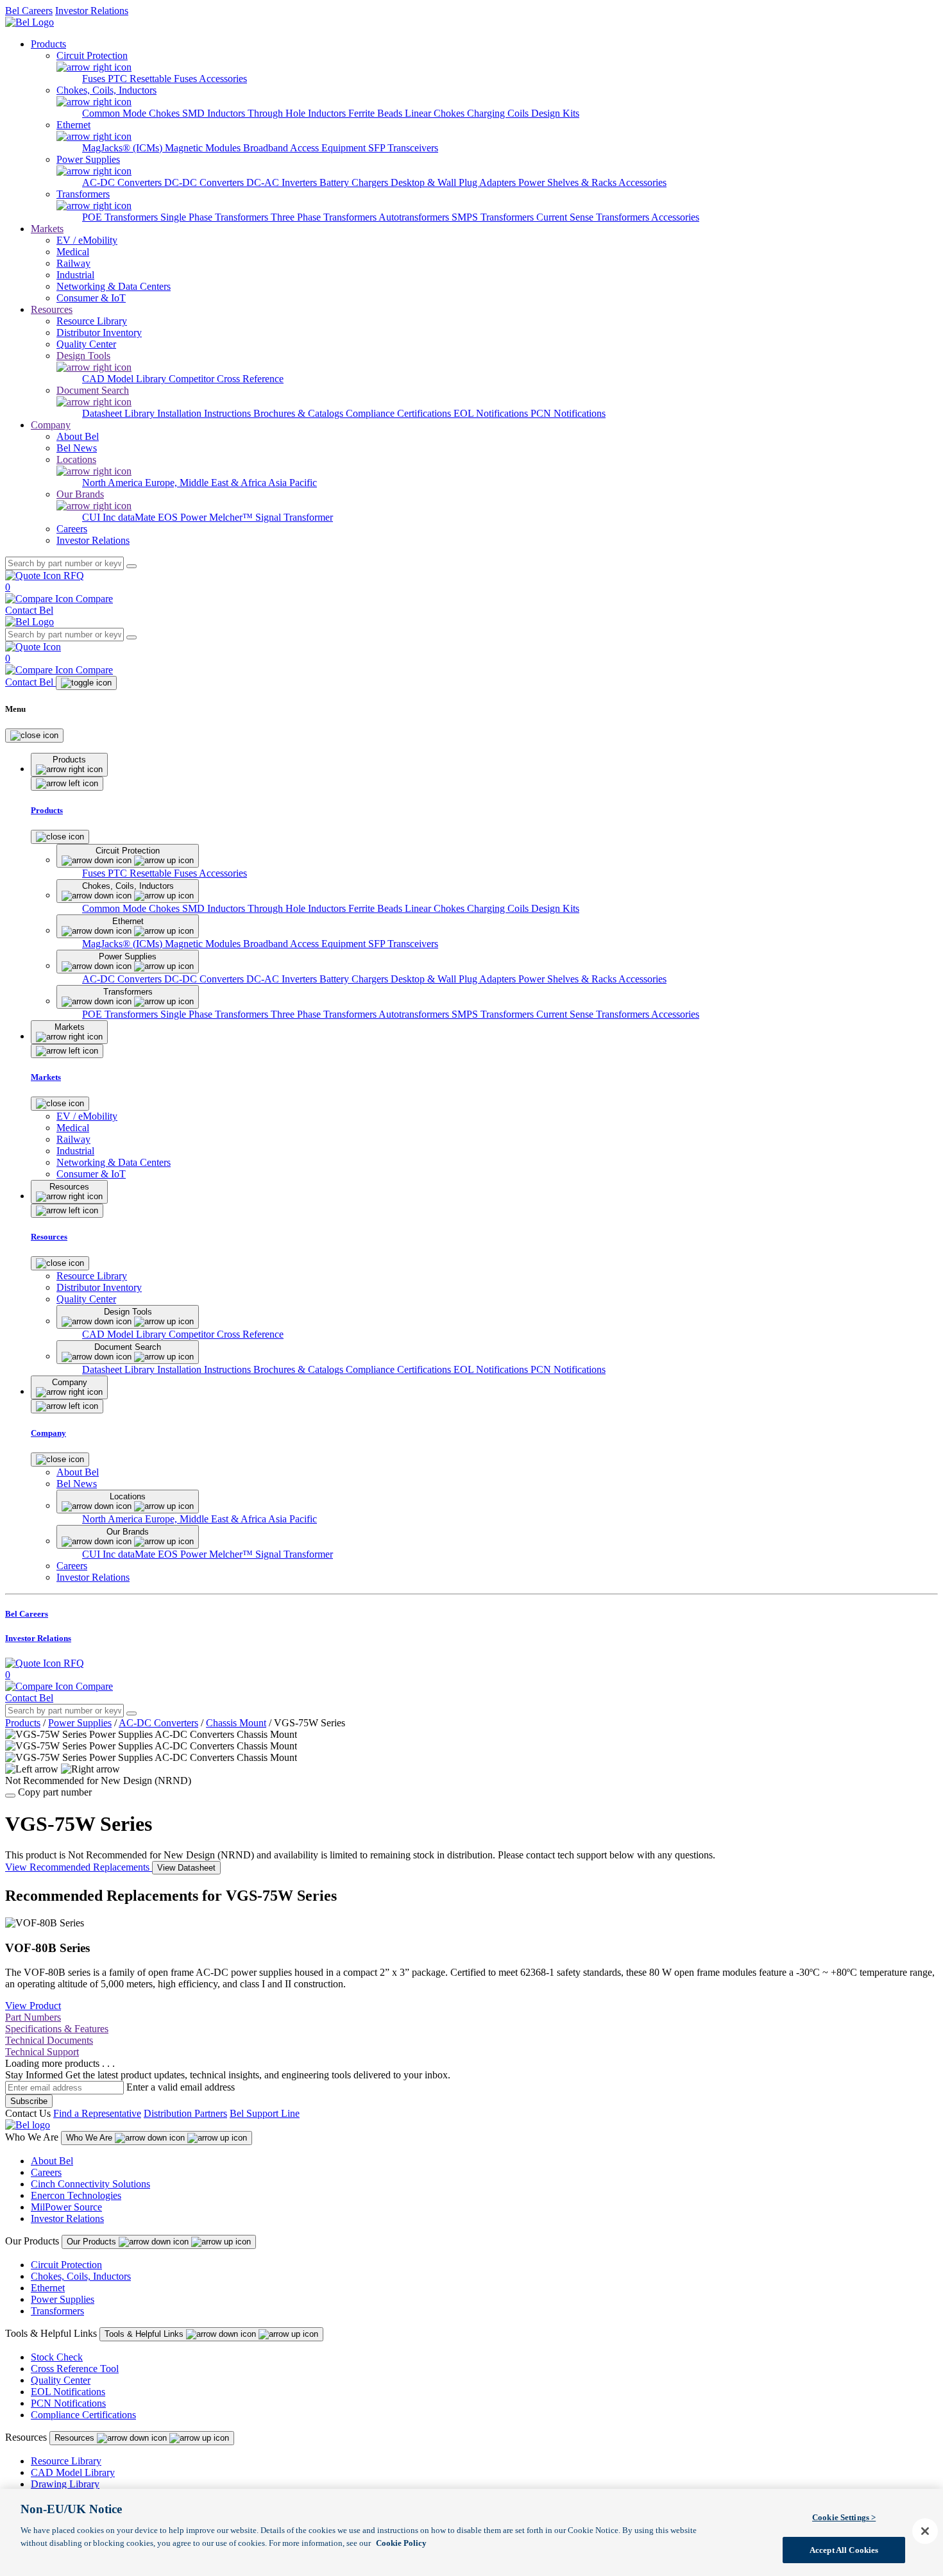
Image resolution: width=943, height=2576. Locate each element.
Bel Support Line (265, 2113)
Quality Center (61, 2380)
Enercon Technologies (76, 2195)
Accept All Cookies (844, 2549)
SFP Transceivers (403, 148)
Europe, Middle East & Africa (207, 483)
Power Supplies (80, 1723)
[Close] (34, 736)
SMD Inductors (215, 113)
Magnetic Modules (204, 148)
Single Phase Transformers (216, 217)
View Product (33, 2006)
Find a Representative (97, 2113)
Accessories (223, 79)
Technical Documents (49, 2040)
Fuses (95, 79)
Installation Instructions (205, 413)
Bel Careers (29, 11)
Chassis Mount (236, 1723)
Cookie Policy (401, 2542)
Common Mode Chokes (132, 113)
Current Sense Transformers (594, 217)
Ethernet (48, 2288)
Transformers (57, 2311)
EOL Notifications (492, 413)
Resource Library (66, 2461)
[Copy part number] (10, 1796)
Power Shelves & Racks (568, 182)
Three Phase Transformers (325, 217)
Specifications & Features (57, 2029)
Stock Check (57, 2357)
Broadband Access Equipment (306, 148)
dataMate (138, 517)
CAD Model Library (125, 379)
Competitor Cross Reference (226, 379)
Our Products (93, 2242)
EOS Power (183, 517)
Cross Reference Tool (75, 2369)
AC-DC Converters (123, 182)
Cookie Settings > (844, 2517)
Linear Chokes (436, 113)
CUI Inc (100, 517)
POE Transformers (121, 217)
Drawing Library (65, 2484)
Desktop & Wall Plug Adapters (455, 182)
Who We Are (90, 2138)
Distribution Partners (185, 2113)
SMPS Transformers (494, 217)
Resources (52, 309)
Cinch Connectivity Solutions (90, 2184)
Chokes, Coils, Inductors (81, 2276)
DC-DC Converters (205, 182)
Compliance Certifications (400, 413)
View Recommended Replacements (79, 1867)
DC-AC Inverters (283, 182)
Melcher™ (232, 517)
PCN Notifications (568, 413)
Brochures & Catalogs (300, 413)
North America (114, 483)
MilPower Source (66, 2207)
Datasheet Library (120, 413)
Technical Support (42, 2052)
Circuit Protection (66, 2265)
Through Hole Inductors (298, 113)
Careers (46, 2172)
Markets (47, 229)
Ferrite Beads (377, 113)
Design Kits (555, 113)
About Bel (52, 2161)
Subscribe (29, 2101)
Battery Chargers (355, 182)
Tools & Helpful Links (145, 2334)
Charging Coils (499, 113)
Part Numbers (33, 2017)
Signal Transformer (294, 517)
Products (48, 44)
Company (51, 425)
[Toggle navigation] (86, 683)
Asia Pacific (293, 483)
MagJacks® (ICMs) (123, 148)
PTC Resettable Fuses (153, 79)
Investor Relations (92, 11)
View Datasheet (186, 1868)
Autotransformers (415, 217)
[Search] (132, 566)
